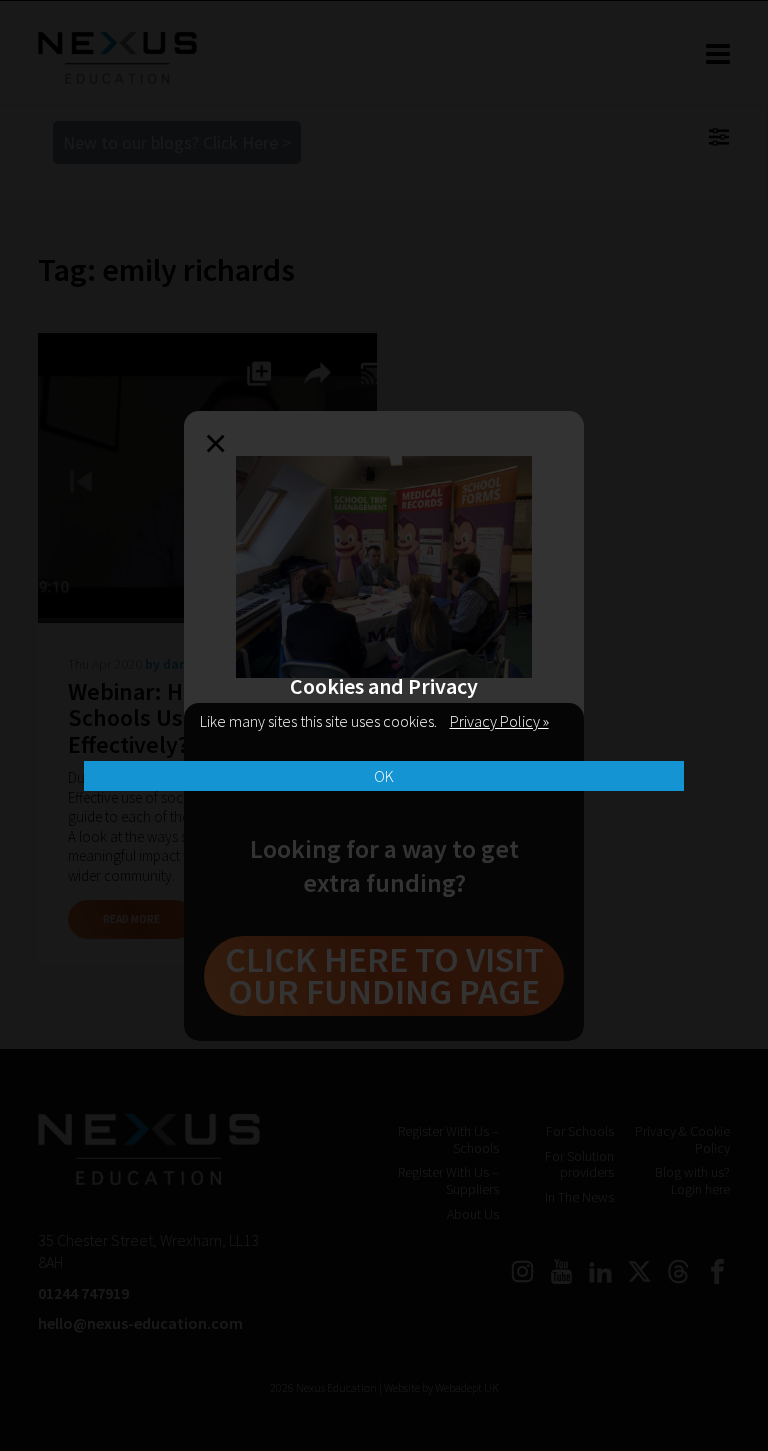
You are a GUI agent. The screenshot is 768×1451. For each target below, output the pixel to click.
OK (384, 776)
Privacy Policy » (499, 721)
